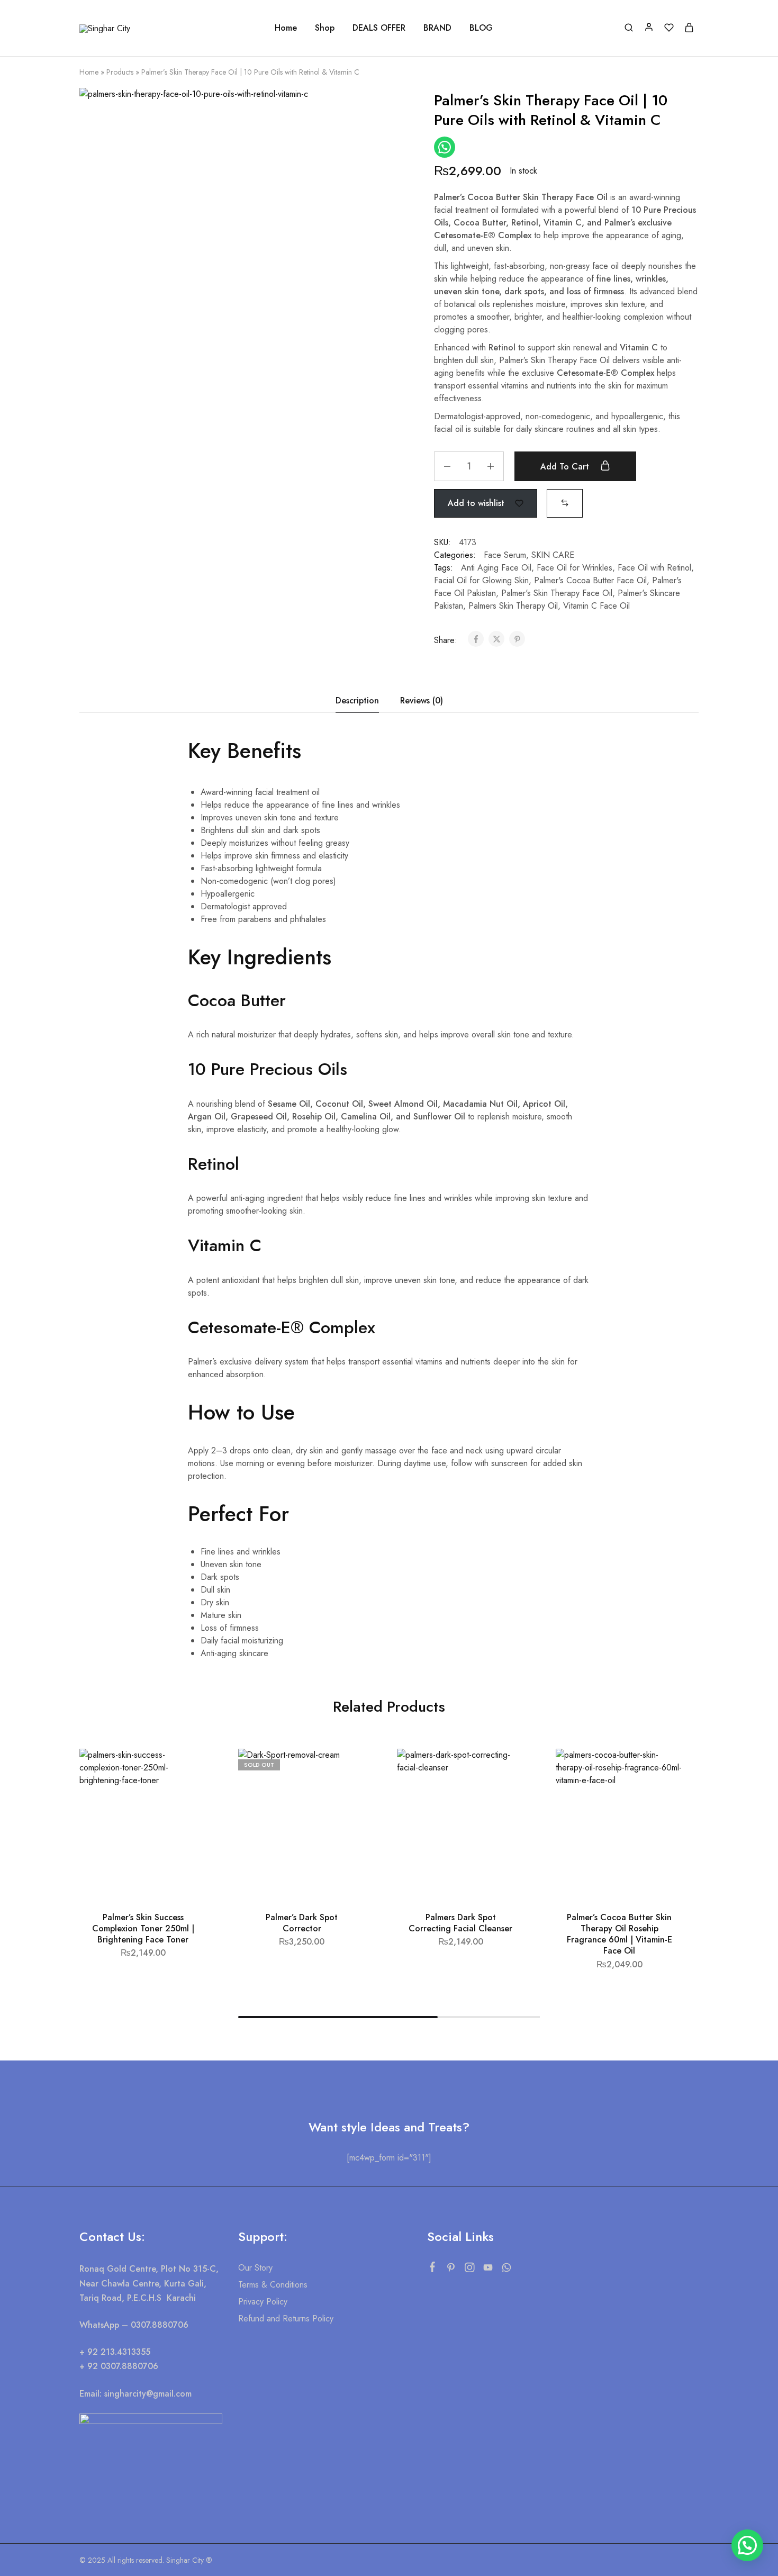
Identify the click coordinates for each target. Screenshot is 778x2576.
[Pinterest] (451, 2270)
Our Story (255, 2268)
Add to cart (566, 467)
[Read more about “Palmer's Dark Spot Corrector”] (346, 1796)
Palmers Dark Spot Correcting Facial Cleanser (460, 1923)
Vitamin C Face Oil (596, 606)
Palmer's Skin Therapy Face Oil (557, 593)
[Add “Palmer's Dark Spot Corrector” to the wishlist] (347, 1770)
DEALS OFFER (379, 28)
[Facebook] (432, 2269)
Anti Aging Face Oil (496, 568)
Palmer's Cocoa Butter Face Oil (590, 580)
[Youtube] (488, 2270)
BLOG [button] (481, 28)
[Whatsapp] (506, 2270)
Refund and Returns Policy (286, 2319)
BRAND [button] (437, 28)
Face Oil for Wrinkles (575, 568)
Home (286, 28)
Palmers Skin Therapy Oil (513, 606)
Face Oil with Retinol (654, 568)
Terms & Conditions (273, 2285)
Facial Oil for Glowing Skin (481, 580)
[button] (565, 503)
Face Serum (505, 555)
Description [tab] (357, 701)
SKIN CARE (553, 555)
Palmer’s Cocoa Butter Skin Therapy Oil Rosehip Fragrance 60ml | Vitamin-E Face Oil (619, 1934)
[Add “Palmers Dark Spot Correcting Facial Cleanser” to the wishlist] (506, 1770)
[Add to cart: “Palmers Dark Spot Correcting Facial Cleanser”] (504, 1796)
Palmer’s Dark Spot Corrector (302, 1923)
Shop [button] (325, 28)
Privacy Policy (263, 2302)
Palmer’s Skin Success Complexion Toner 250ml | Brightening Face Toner (143, 1929)
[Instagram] (469, 2270)
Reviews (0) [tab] (422, 701)
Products (120, 72)
